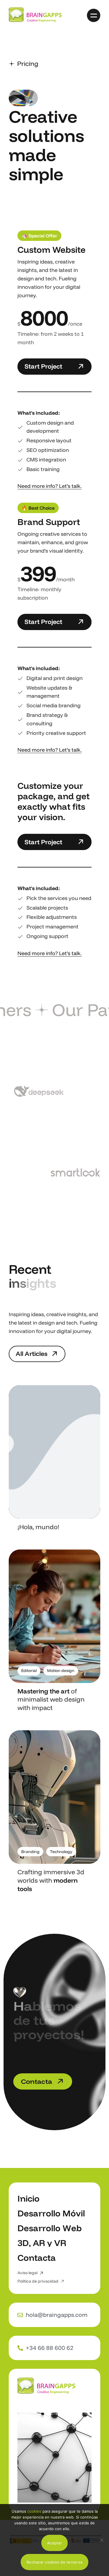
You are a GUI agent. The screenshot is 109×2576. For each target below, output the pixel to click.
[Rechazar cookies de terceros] (102, 2540)
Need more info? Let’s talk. (50, 486)
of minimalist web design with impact (51, 1700)
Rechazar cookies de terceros (54, 2562)
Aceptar (54, 2543)
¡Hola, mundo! (38, 1527)
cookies (34, 2511)
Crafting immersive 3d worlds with (51, 1880)
